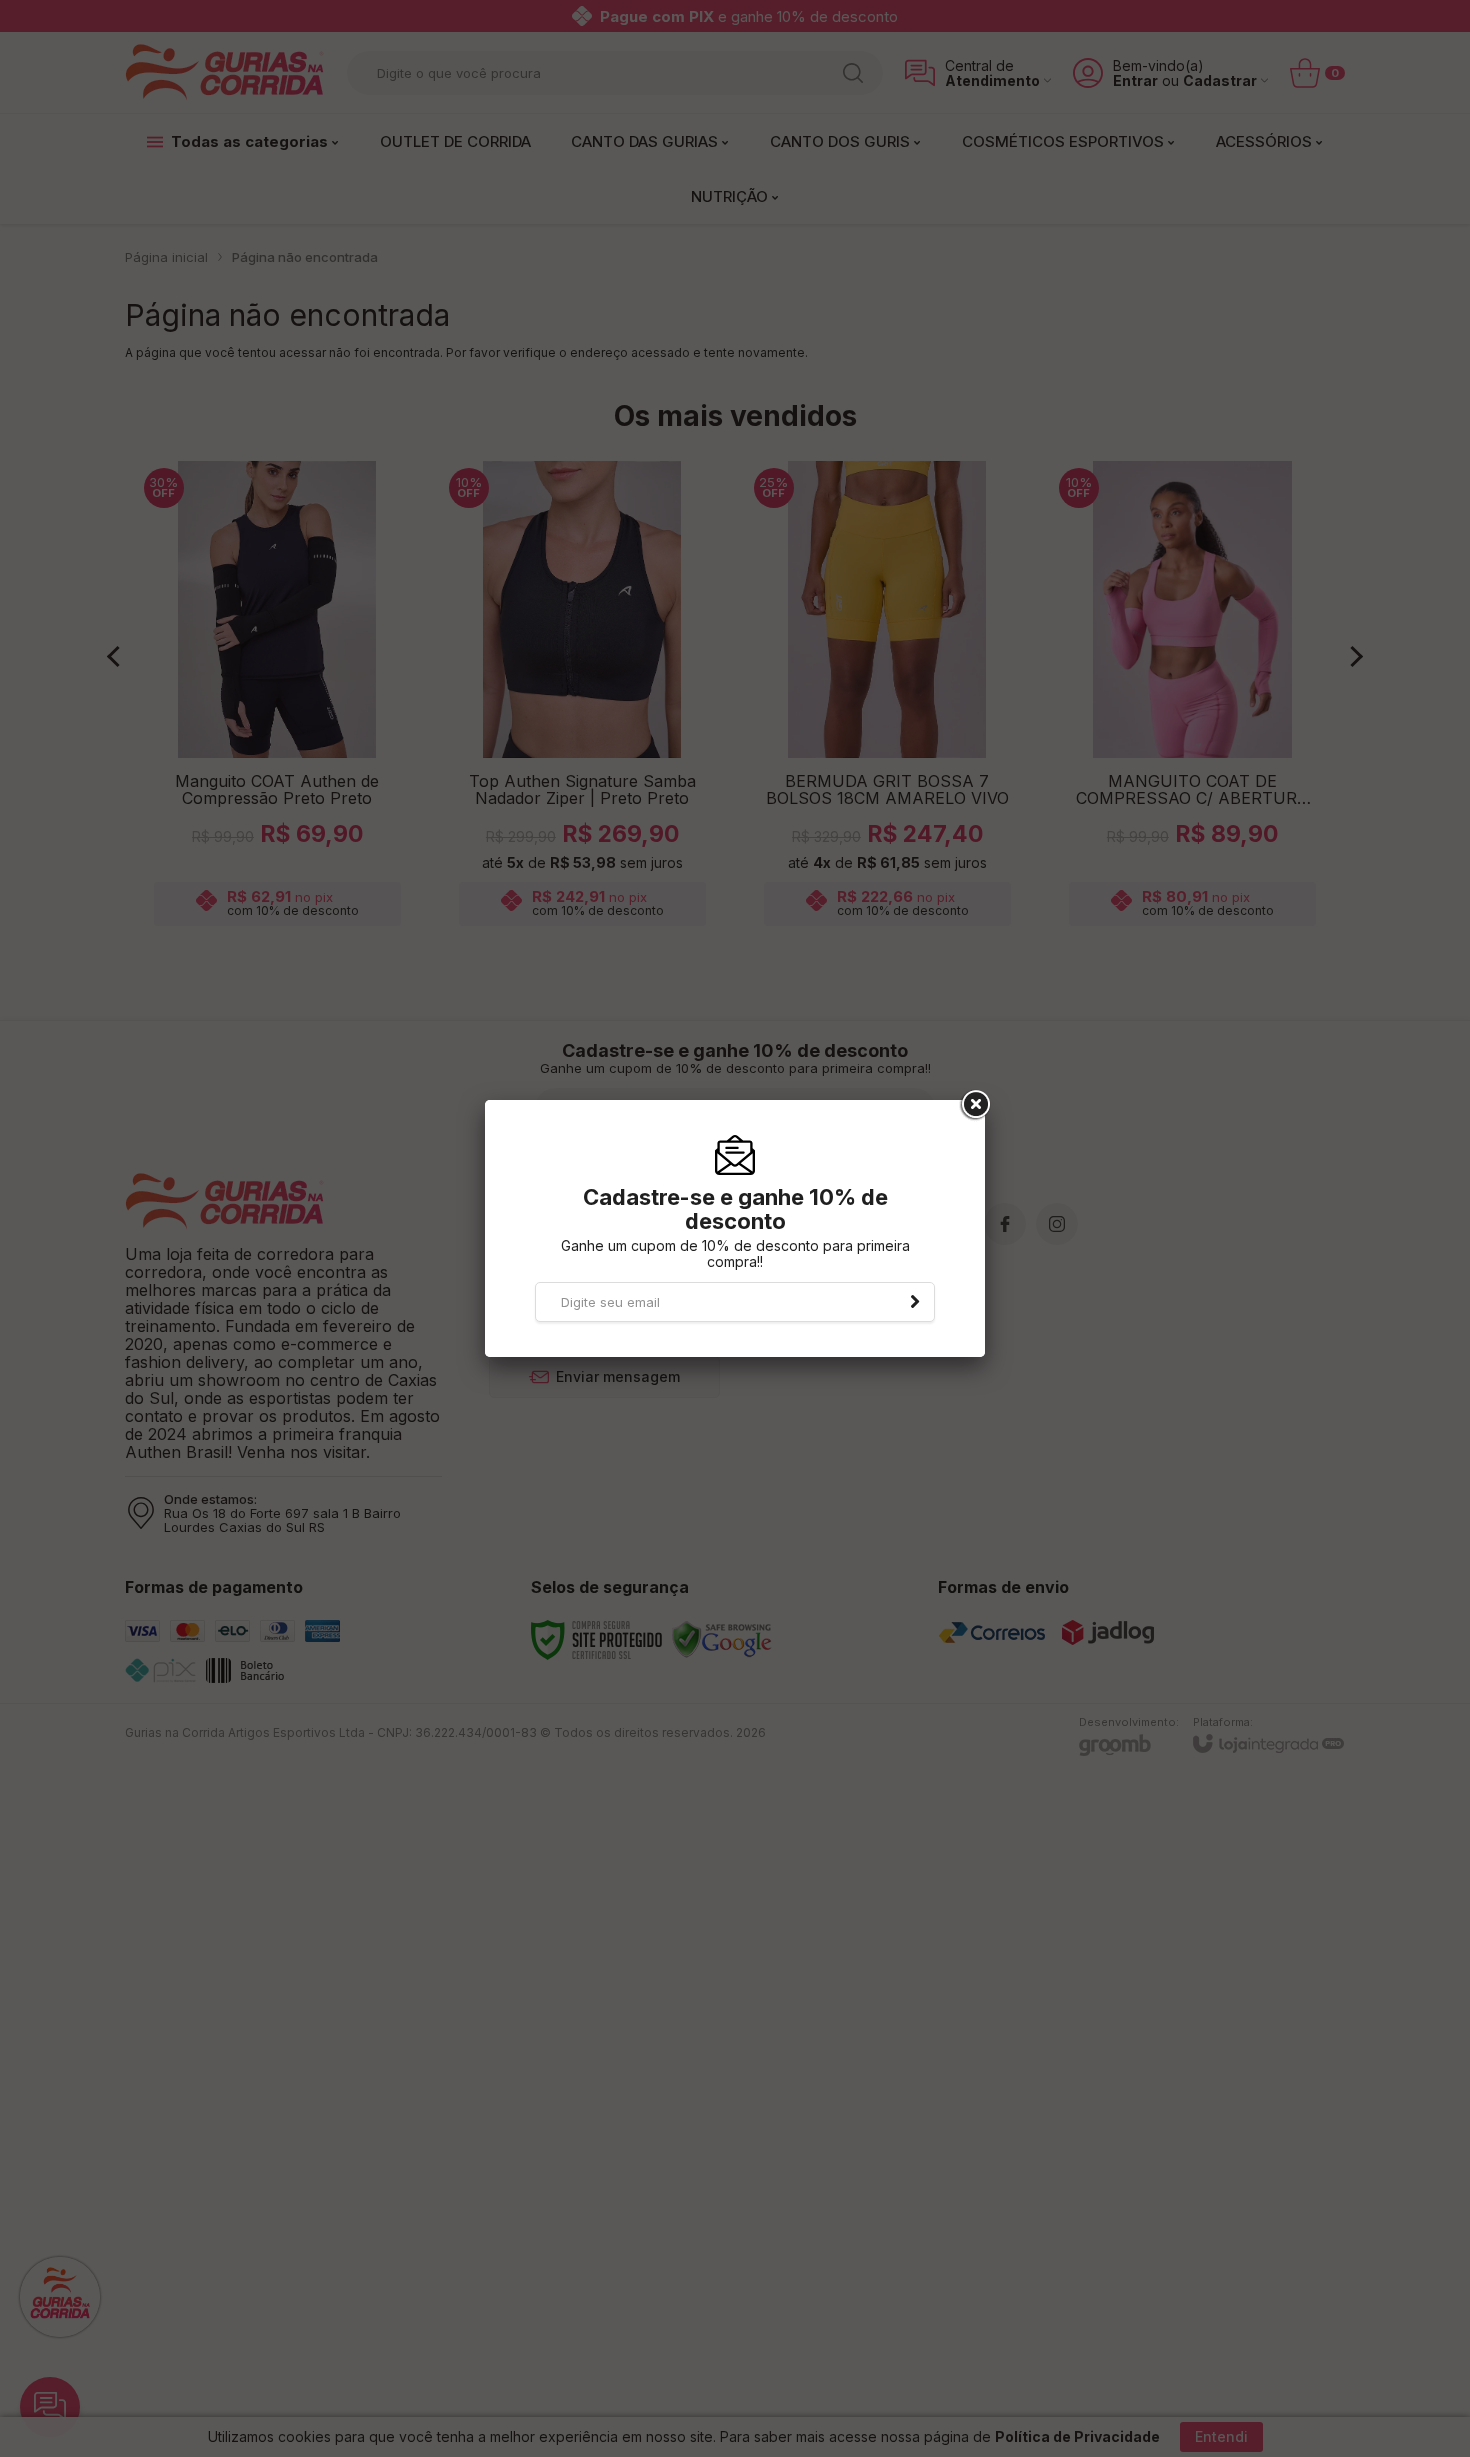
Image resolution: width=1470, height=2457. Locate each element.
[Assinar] (915, 1302)
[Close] (974, 1105)
